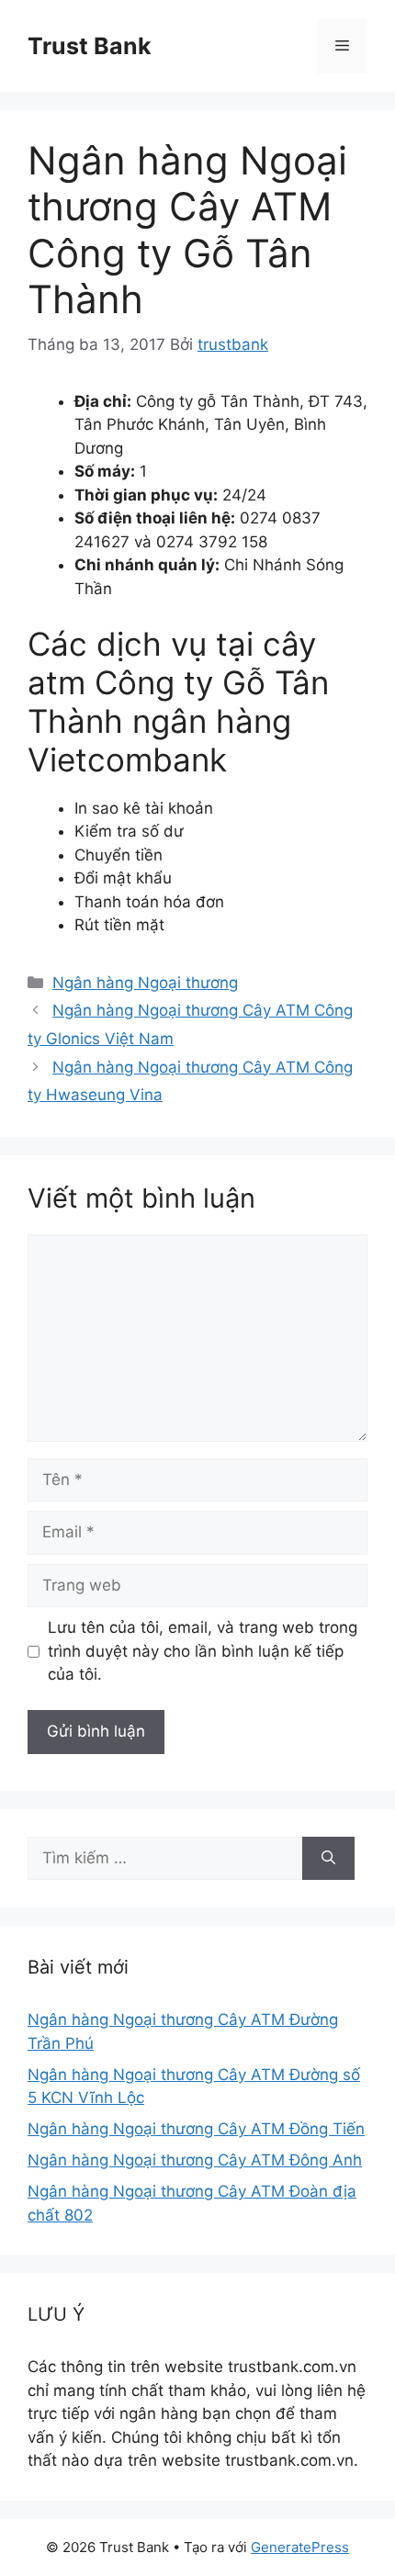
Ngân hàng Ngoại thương (145, 983)
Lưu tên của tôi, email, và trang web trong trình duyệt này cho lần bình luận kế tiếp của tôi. (203, 1651)
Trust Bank (90, 46)
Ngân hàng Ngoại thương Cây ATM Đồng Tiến (196, 2129)
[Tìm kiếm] (328, 1859)
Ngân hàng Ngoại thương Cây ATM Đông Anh (195, 2160)
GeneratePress (300, 2547)
